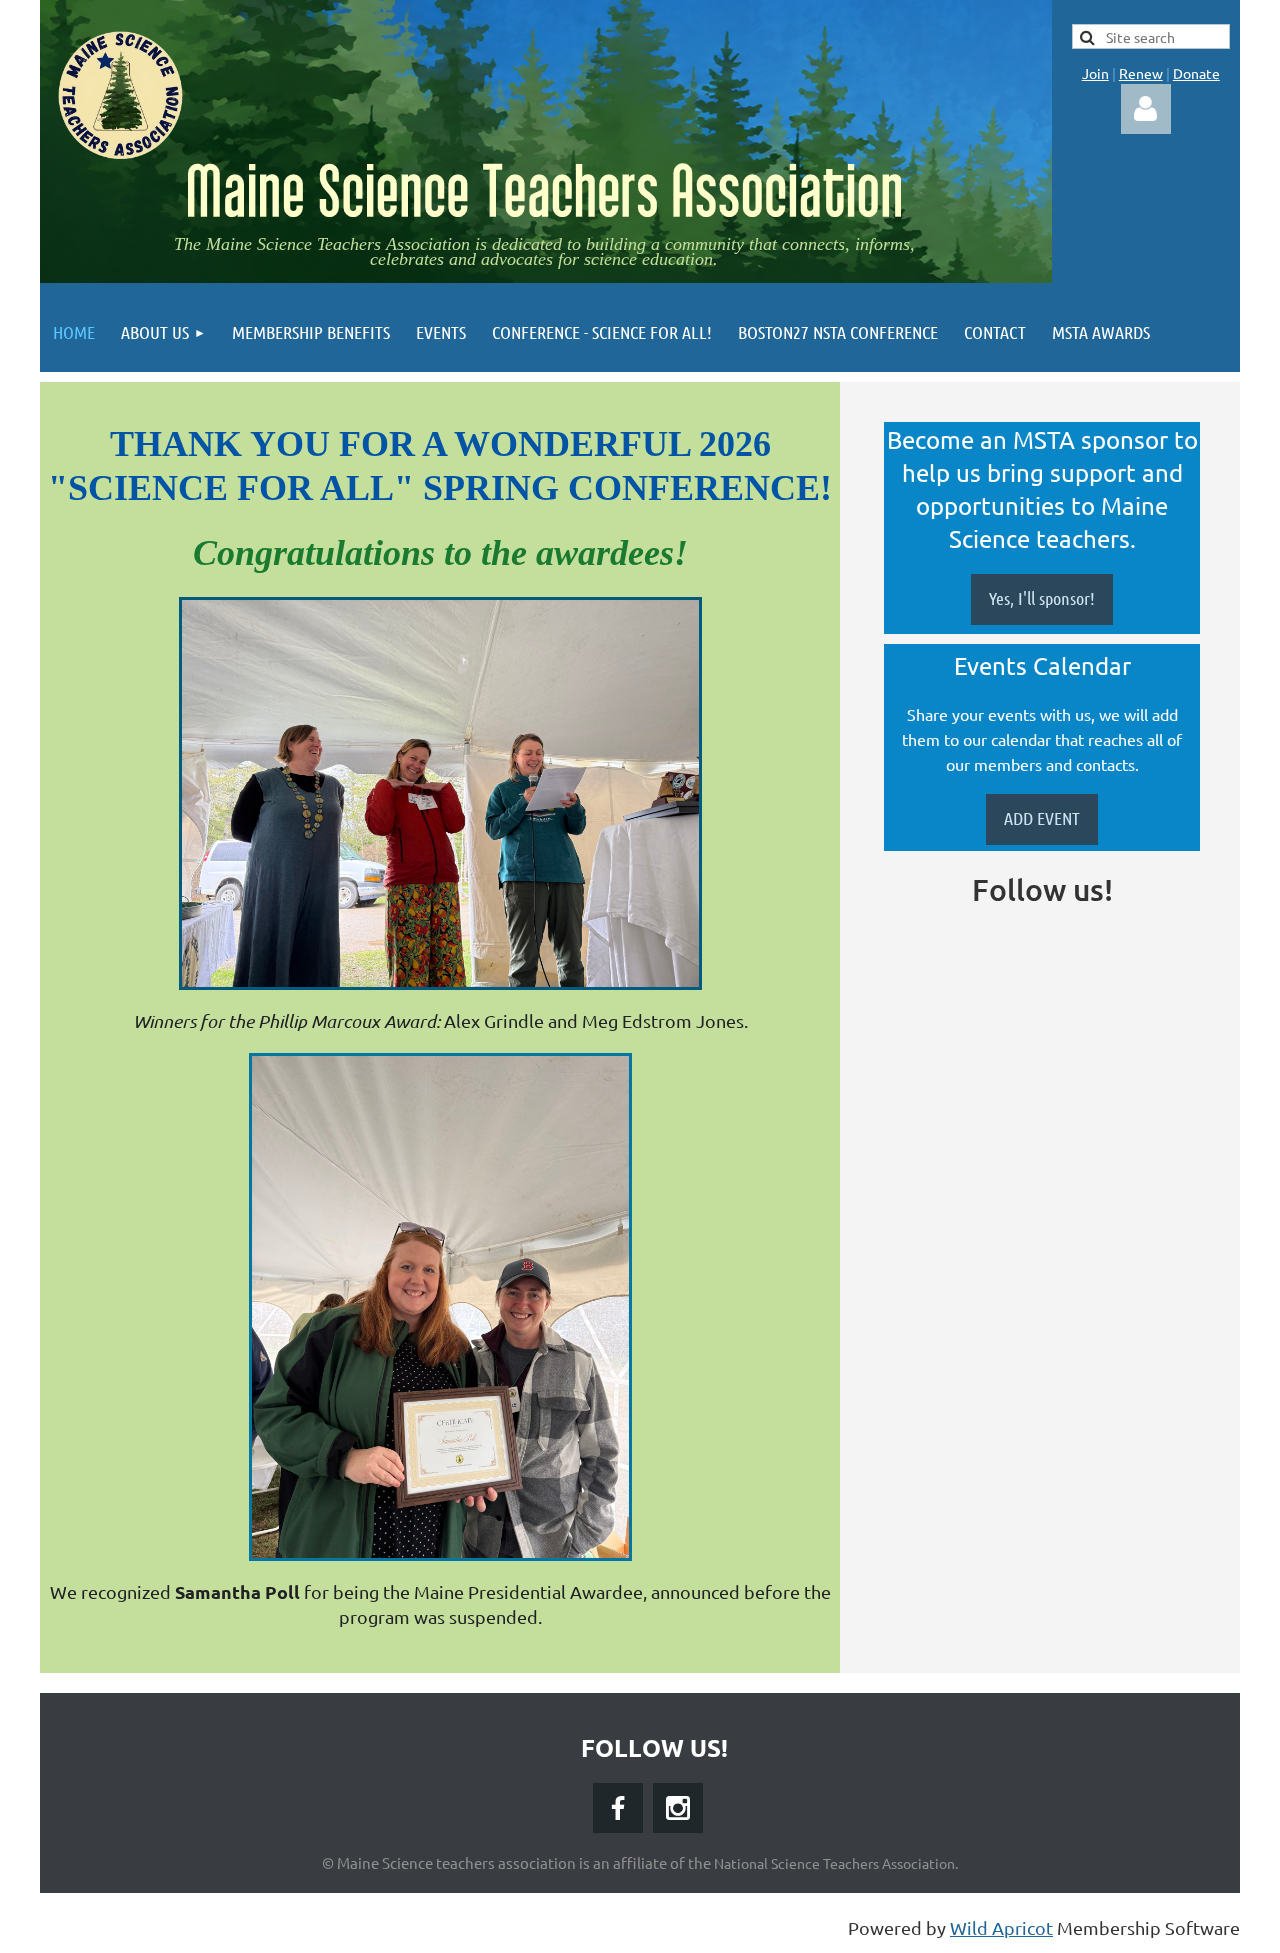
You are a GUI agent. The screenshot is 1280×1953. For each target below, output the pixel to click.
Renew (1141, 73)
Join (1095, 73)
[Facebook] (618, 1808)
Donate (1196, 73)
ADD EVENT (1042, 818)
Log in (1146, 109)
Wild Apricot (1001, 1927)
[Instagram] (678, 1808)
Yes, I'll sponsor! (1042, 598)
